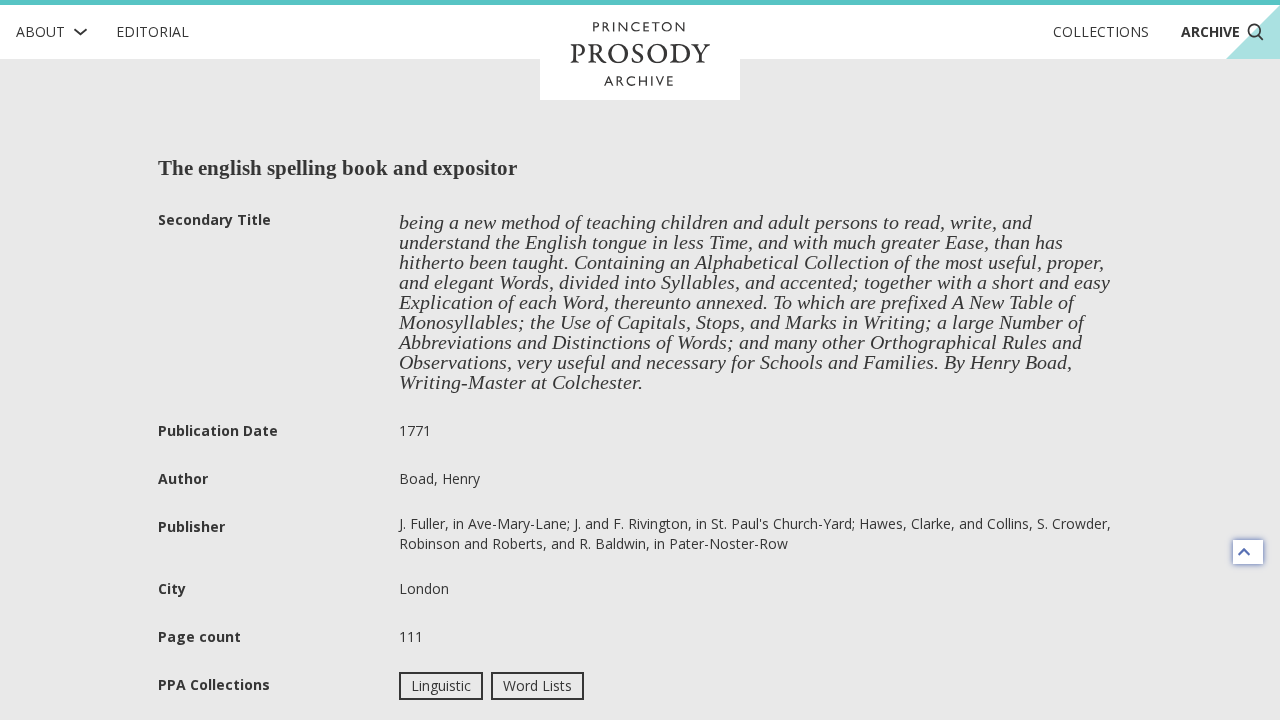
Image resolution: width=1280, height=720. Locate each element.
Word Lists (537, 685)
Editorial (152, 31)
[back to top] (1248, 552)
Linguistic (441, 685)
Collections (1101, 31)
